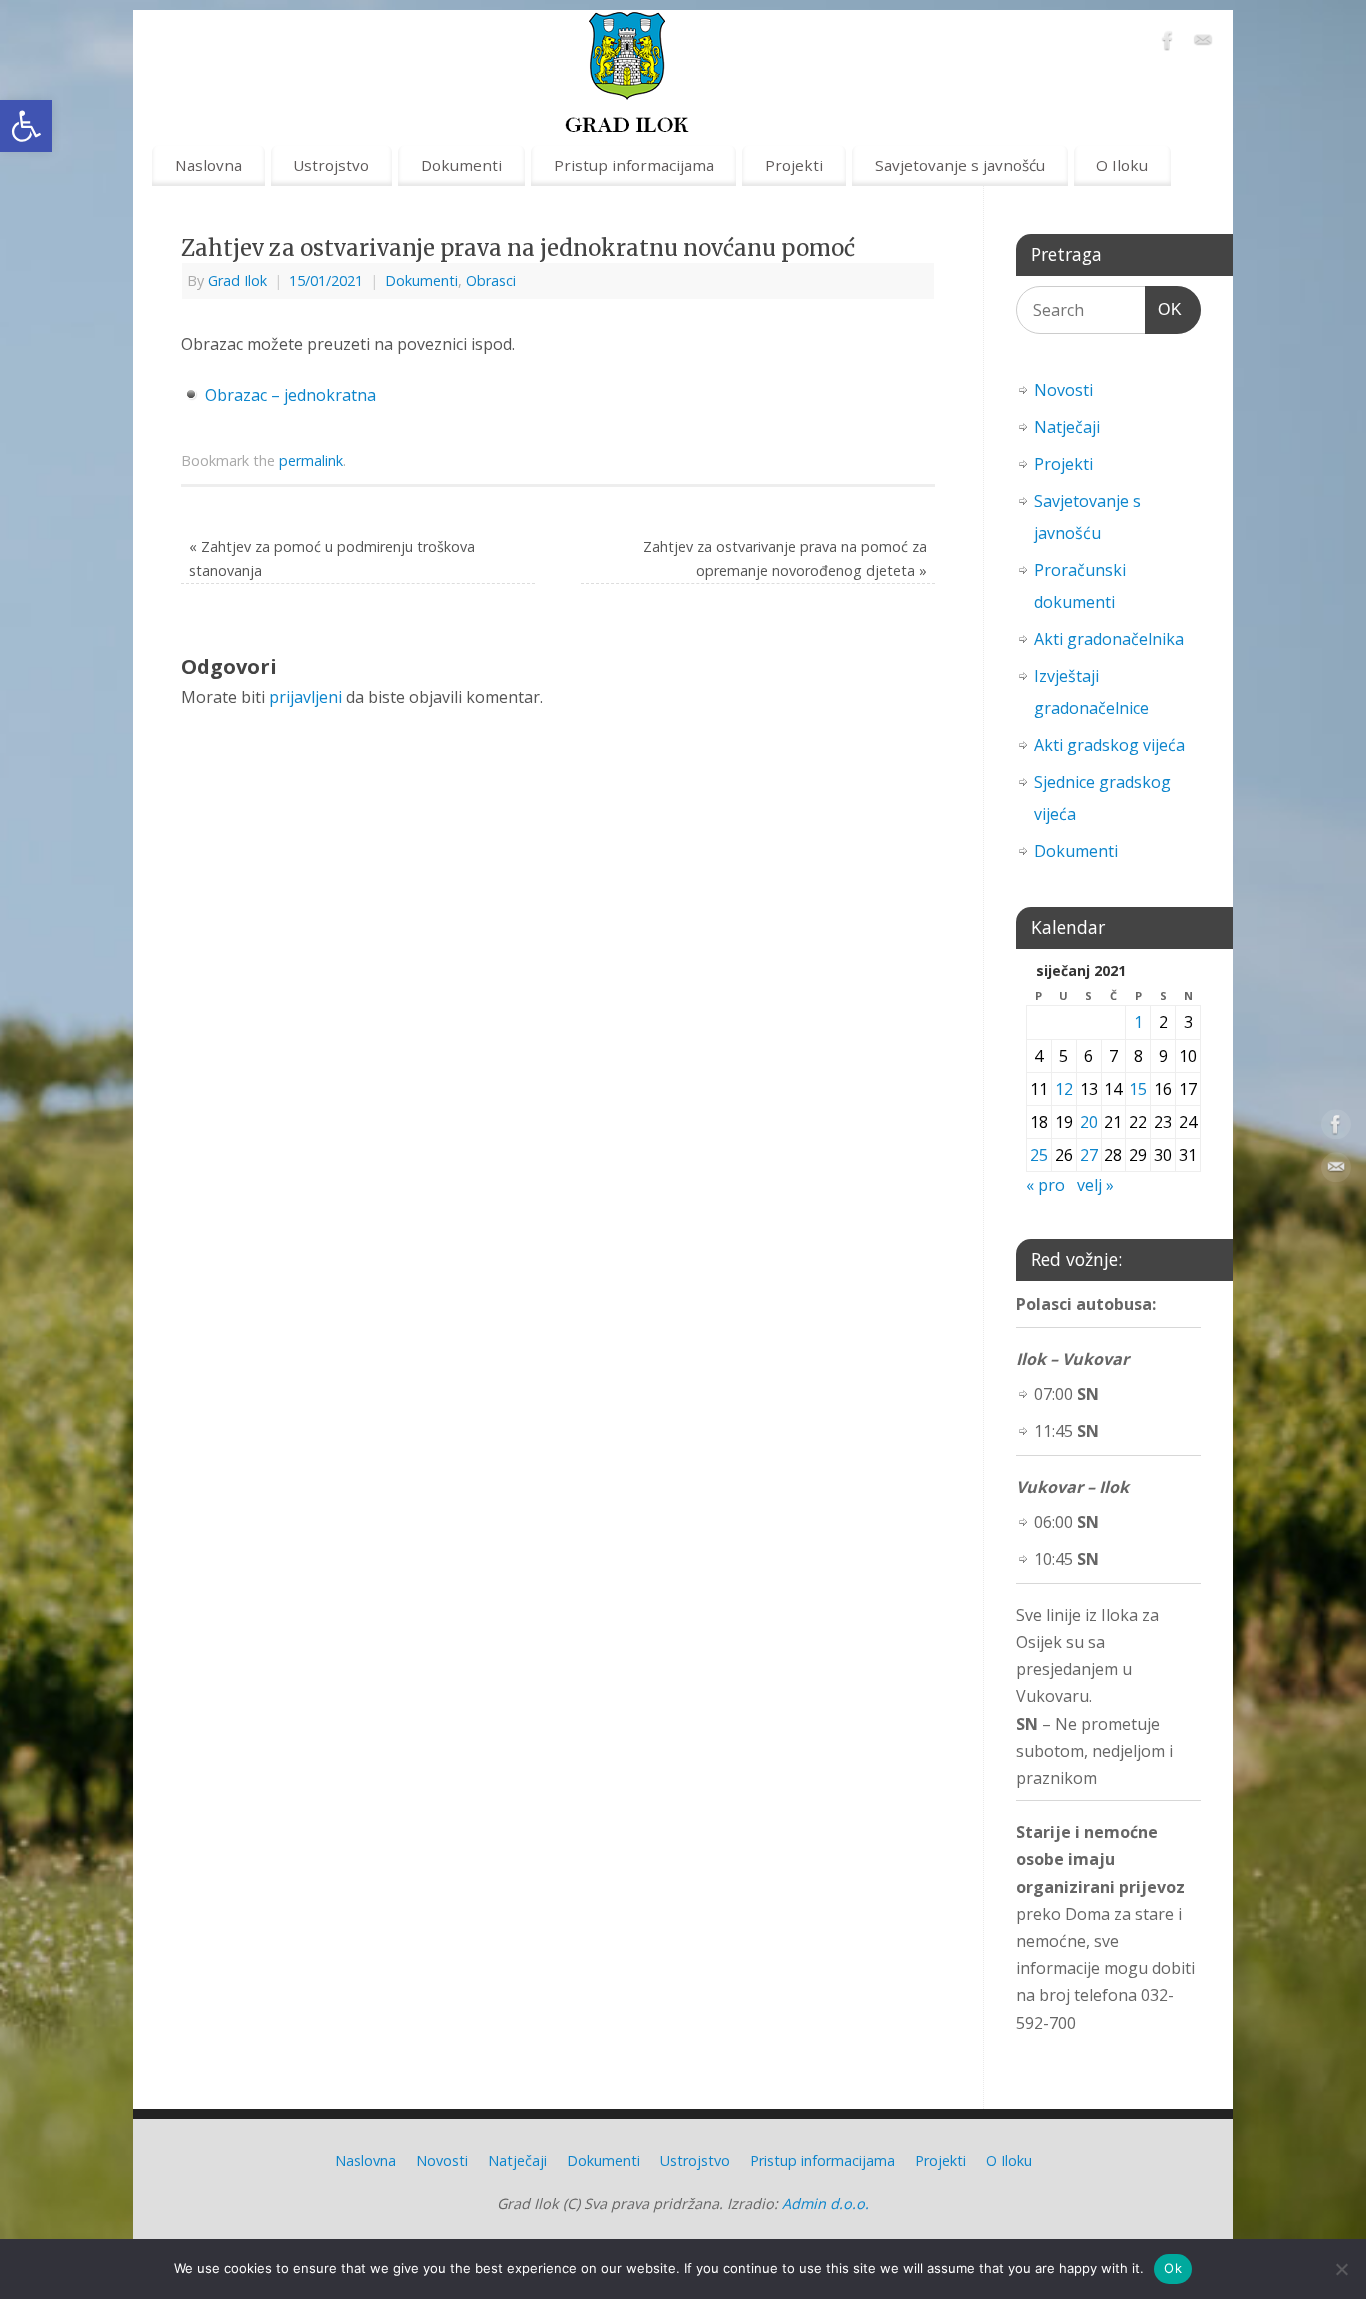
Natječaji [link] (1067, 427)
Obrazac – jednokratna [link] (290, 395)
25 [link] (1039, 1155)
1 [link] (1138, 1022)
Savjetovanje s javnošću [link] (960, 165)
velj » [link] (1095, 1185)
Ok (1173, 2268)
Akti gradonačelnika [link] (1109, 639)
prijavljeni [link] (305, 697)
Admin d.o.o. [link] (825, 2203)
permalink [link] (311, 460)
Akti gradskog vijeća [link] (1109, 745)
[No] (1341, 2269)
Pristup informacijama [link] (634, 165)
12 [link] (1064, 1089)
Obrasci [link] (491, 280)
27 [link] (1089, 1155)
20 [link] (1089, 1122)
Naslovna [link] (208, 165)
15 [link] (1138, 1089)
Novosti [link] (1063, 390)
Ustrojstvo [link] (331, 165)
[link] (26, 126)
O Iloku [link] (1122, 165)
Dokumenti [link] (461, 165)
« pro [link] (1045, 1185)
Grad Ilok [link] (237, 280)
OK (1164, 309)
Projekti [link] (794, 165)
